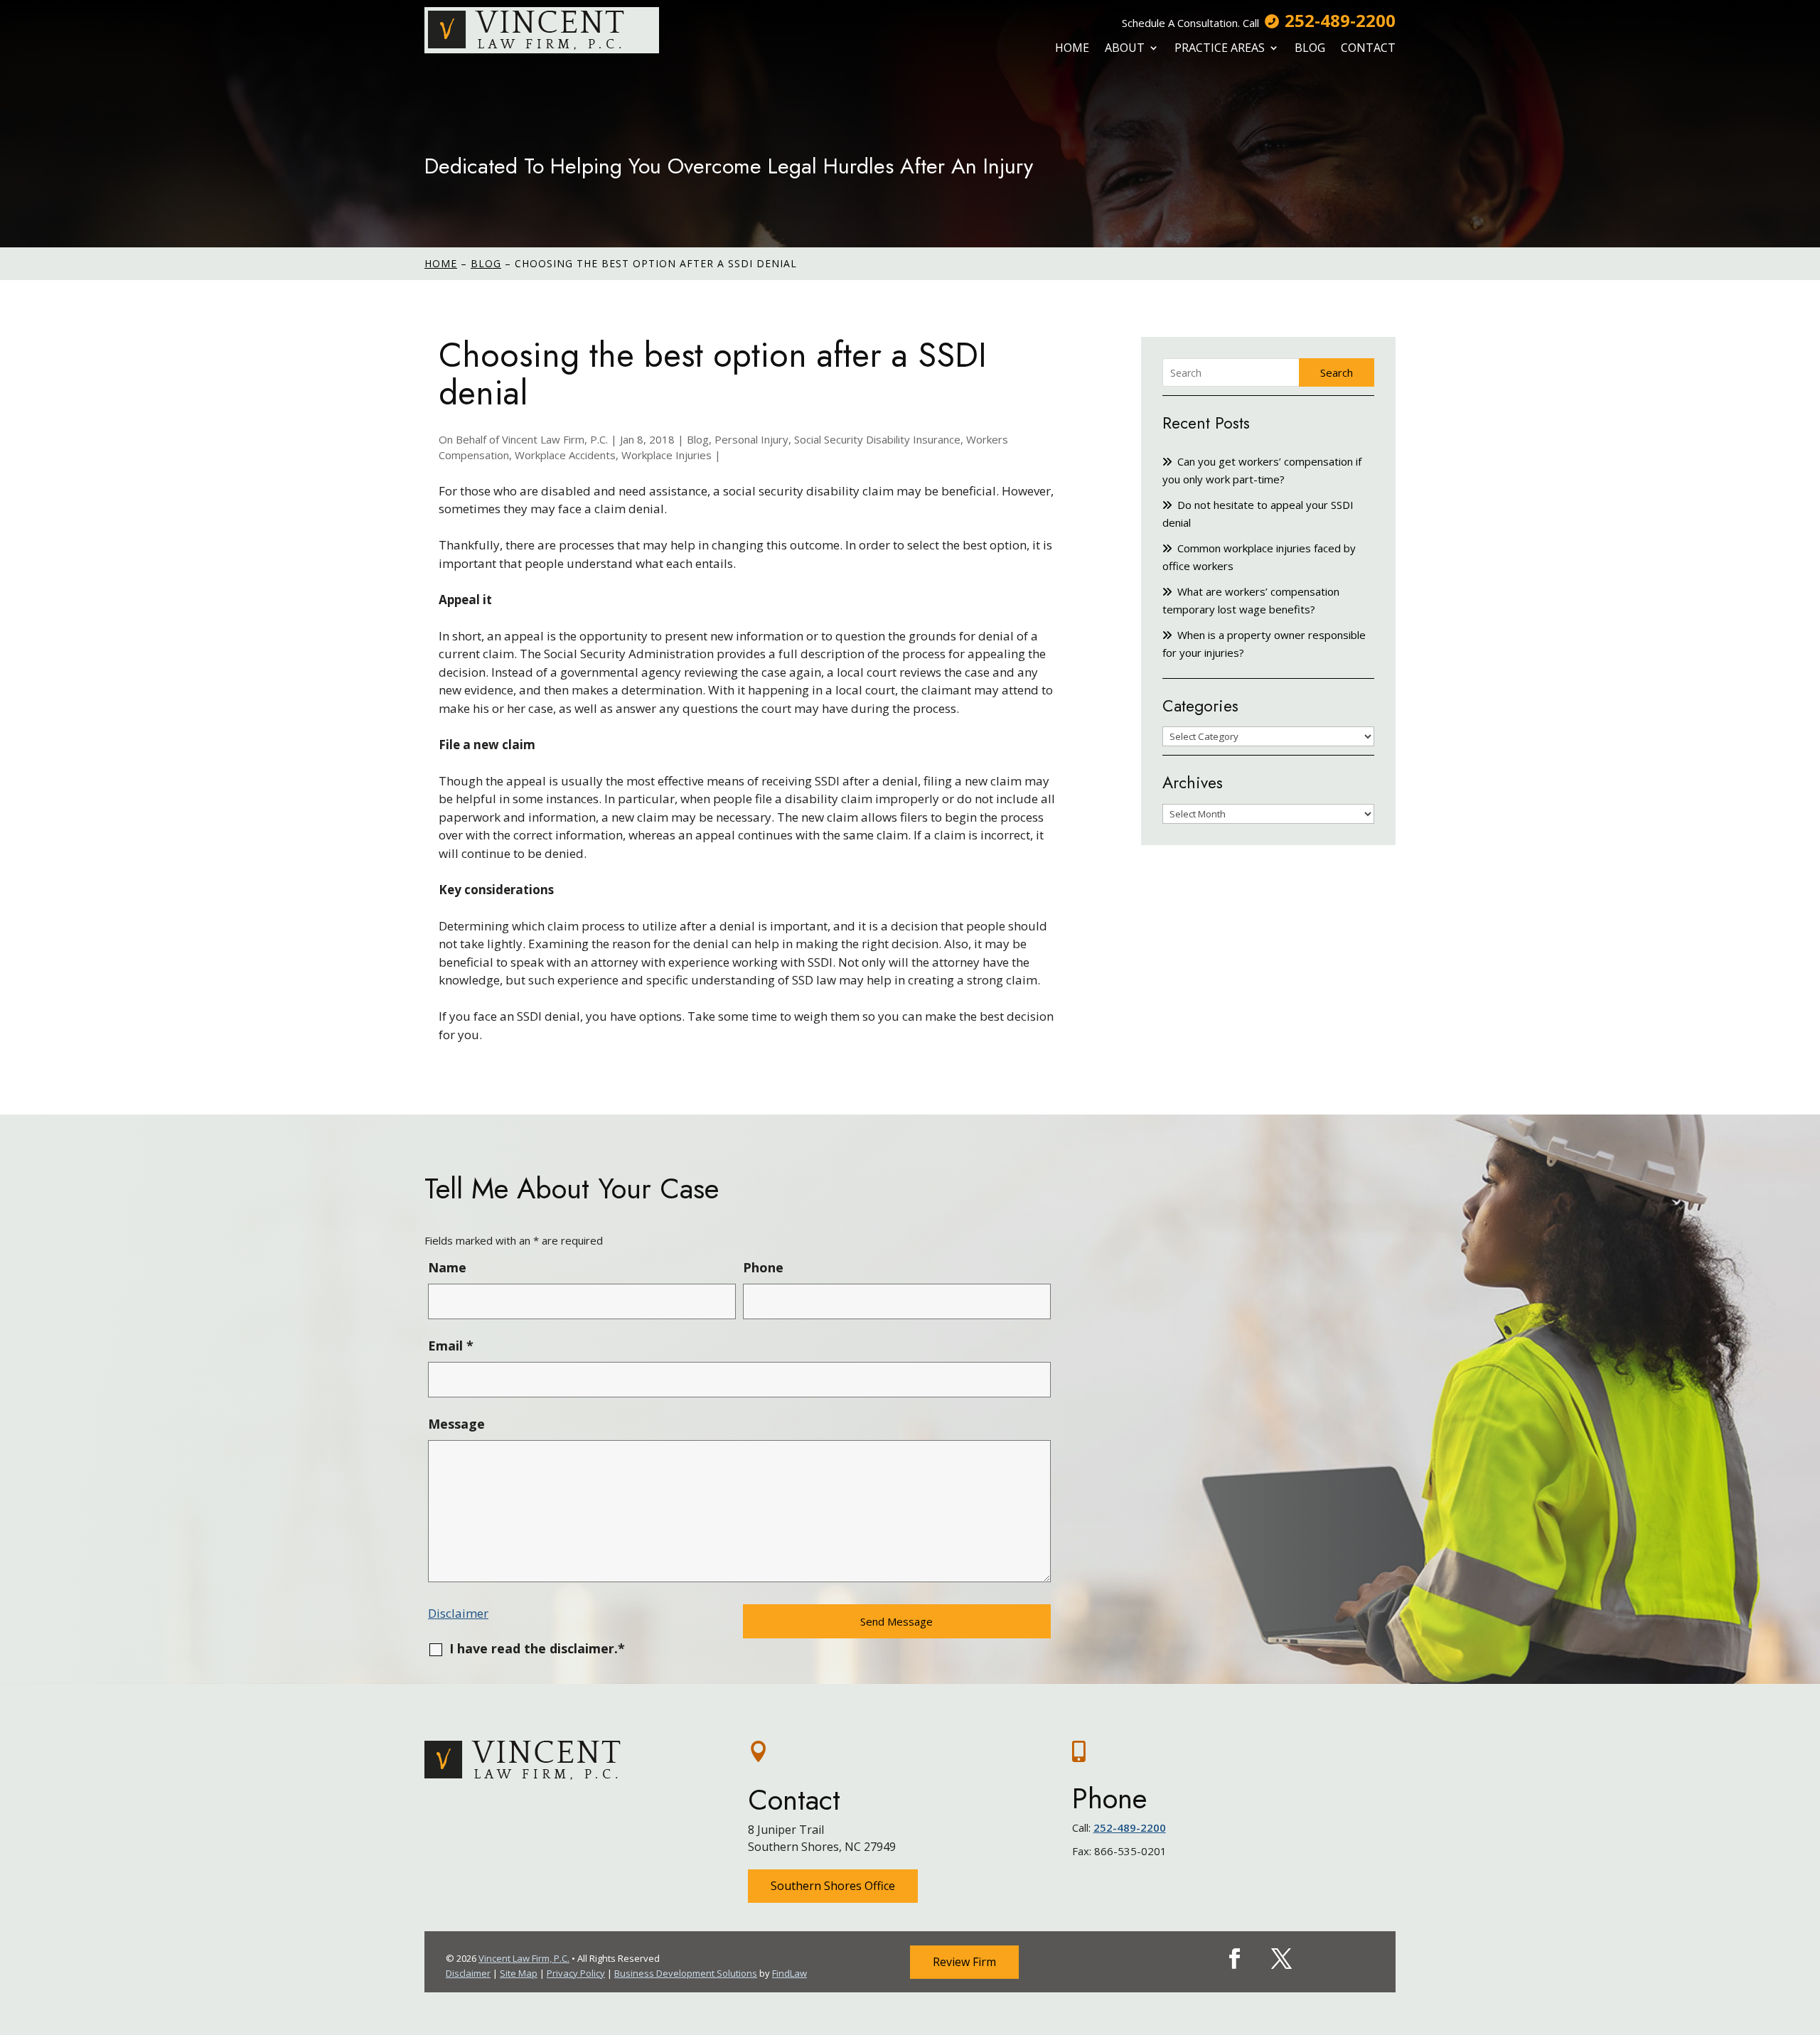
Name (447, 1267)
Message (456, 1424)
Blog (1310, 48)
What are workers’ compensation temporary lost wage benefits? (1251, 600)
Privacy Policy (576, 1973)
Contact (1368, 48)
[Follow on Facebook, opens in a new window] (1235, 1959)
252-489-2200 (1340, 20)
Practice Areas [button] (1220, 48)
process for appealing (964, 654)
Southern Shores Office (833, 1886)
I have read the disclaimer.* (537, 1648)
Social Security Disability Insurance (877, 439)
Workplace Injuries (667, 455)
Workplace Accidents (565, 455)
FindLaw (789, 1973)
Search (1337, 372)
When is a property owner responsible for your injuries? (1264, 644)
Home (1072, 48)
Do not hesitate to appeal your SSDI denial (1258, 514)
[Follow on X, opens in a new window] (1282, 1959)
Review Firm (964, 1962)
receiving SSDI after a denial (840, 781)
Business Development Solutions (686, 1973)
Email (451, 1346)
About (1125, 48)
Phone (763, 1267)
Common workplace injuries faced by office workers (1259, 557)
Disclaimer (458, 1613)
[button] (1806, 1932)
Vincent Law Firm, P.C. (555, 439)
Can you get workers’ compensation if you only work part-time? (1262, 470)
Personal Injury (751, 439)
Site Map (519, 1973)
